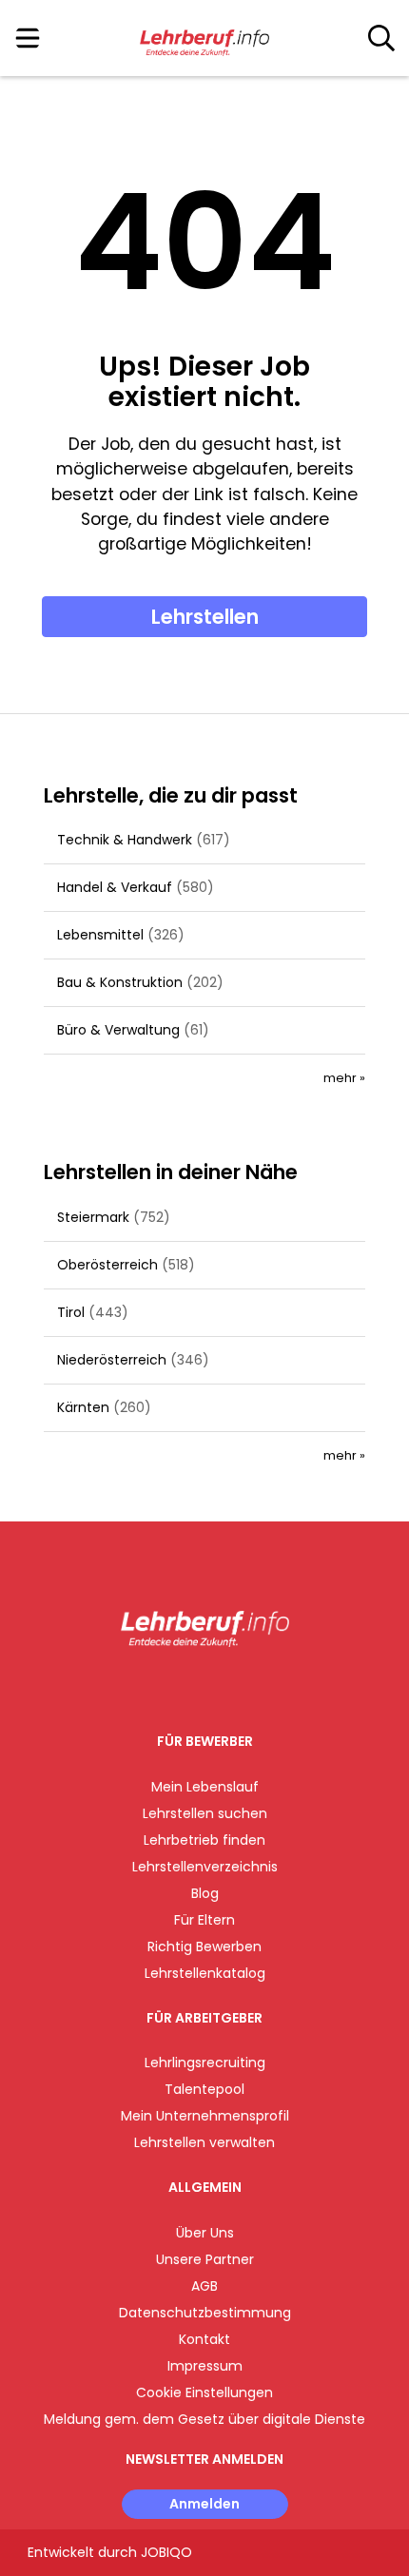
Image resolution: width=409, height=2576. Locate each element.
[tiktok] (252, 1686)
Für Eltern (204, 1920)
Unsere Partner (205, 2259)
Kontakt (204, 2339)
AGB (204, 2286)
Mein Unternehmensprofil (205, 2116)
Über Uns (205, 2233)
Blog (205, 1893)
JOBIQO (166, 2552)
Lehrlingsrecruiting (205, 2063)
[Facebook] (161, 1686)
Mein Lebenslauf (205, 1787)
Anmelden (204, 2504)
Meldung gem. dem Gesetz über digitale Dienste (204, 2419)
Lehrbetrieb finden (204, 1840)
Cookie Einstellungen (204, 2392)
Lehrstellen (205, 617)
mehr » (344, 1078)
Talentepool (204, 2089)
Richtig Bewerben (204, 1947)
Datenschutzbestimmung (205, 2313)
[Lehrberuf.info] (204, 39)
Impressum (205, 2366)
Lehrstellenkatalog (205, 1973)
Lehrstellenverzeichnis (205, 1867)
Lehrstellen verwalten (204, 2142)
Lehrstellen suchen (205, 1813)
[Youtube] (224, 1686)
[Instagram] (193, 1686)
